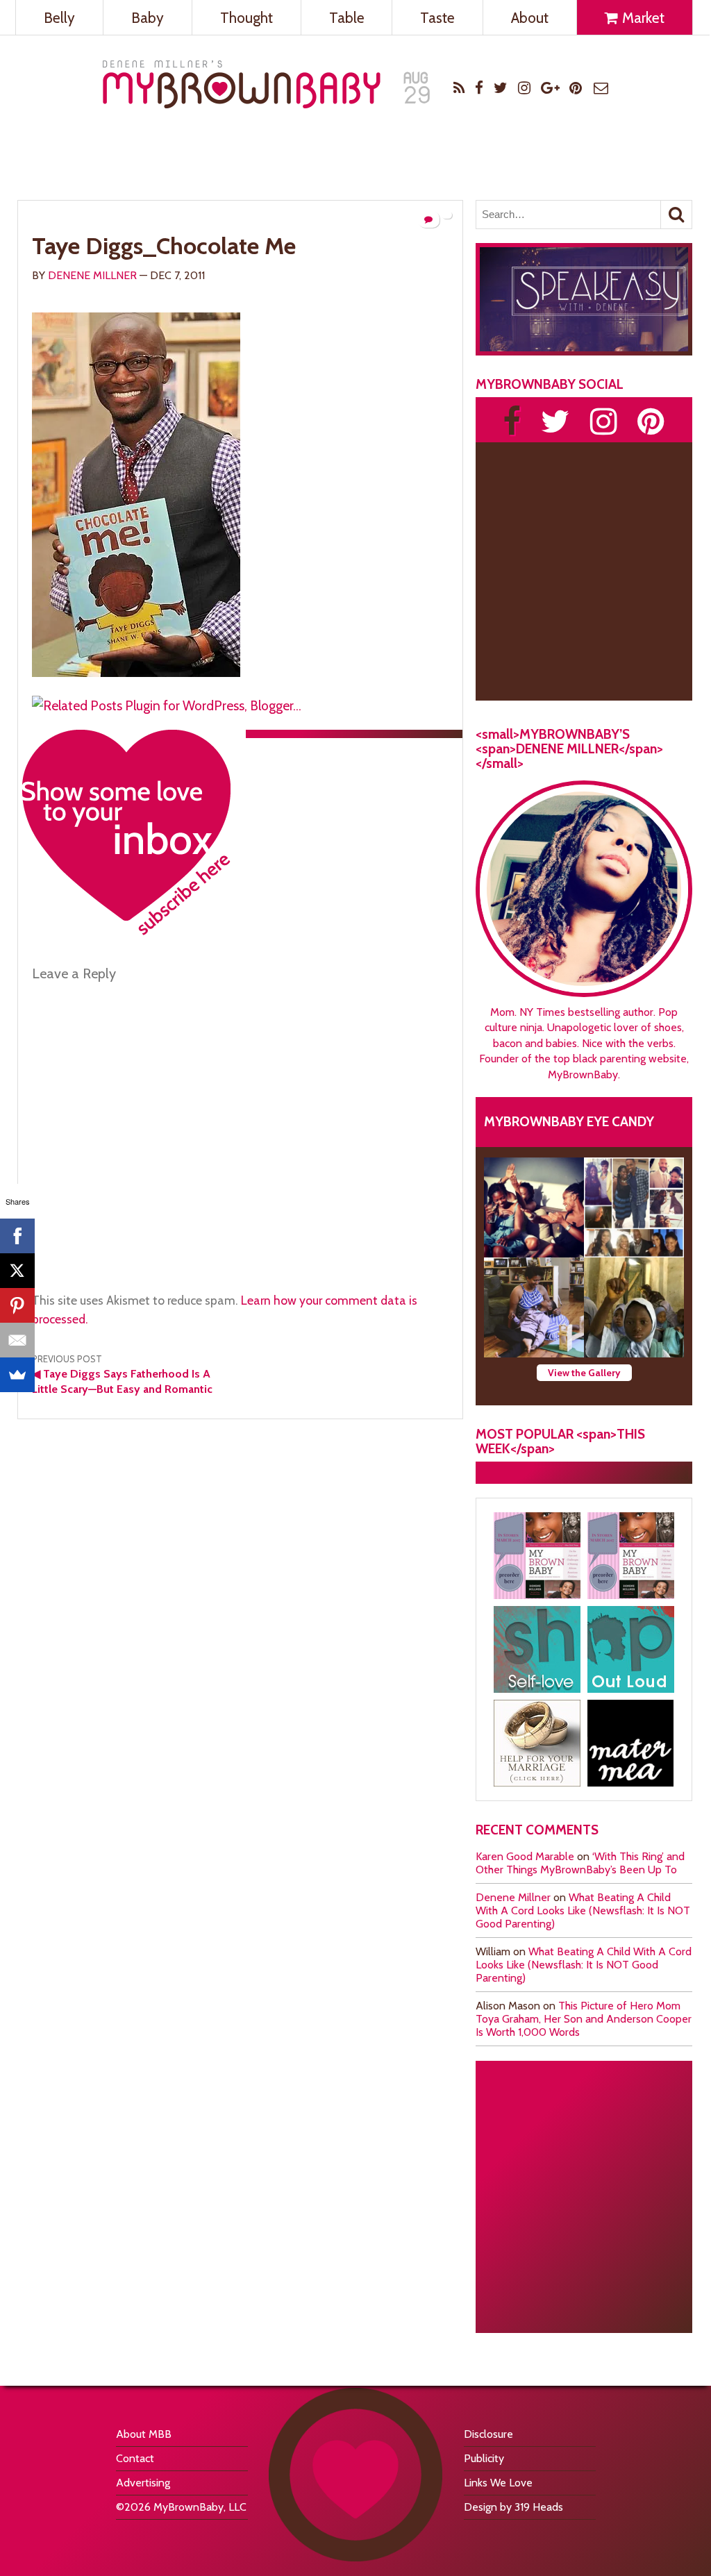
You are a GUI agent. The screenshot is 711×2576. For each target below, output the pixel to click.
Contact (135, 2458)
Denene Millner (92, 275)
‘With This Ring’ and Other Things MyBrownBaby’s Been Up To (580, 1863)
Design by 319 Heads (513, 2507)
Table (347, 18)
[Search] (676, 215)
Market (642, 18)
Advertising (143, 2483)
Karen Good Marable (525, 1856)
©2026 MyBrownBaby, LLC (181, 2507)
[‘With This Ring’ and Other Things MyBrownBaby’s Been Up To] (634, 1207)
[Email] (17, 1340)
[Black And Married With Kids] (537, 1743)
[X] (17, 1271)
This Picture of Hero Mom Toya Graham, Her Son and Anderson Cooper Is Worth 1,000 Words (584, 2019)
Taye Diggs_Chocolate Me (164, 246)
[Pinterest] (17, 1305)
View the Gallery (584, 1373)
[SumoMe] (17, 1375)
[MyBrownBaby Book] (537, 1556)
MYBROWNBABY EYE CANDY (569, 1121)
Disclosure (488, 2434)
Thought (246, 18)
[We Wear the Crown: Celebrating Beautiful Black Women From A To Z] (534, 1207)
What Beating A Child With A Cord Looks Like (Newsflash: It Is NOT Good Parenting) (583, 1910)
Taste (437, 18)
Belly (59, 18)
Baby (148, 18)
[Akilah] (537, 1649)
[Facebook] (17, 1236)
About (530, 18)
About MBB (144, 2434)
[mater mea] (630, 1743)
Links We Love (498, 2483)
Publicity (484, 2458)
